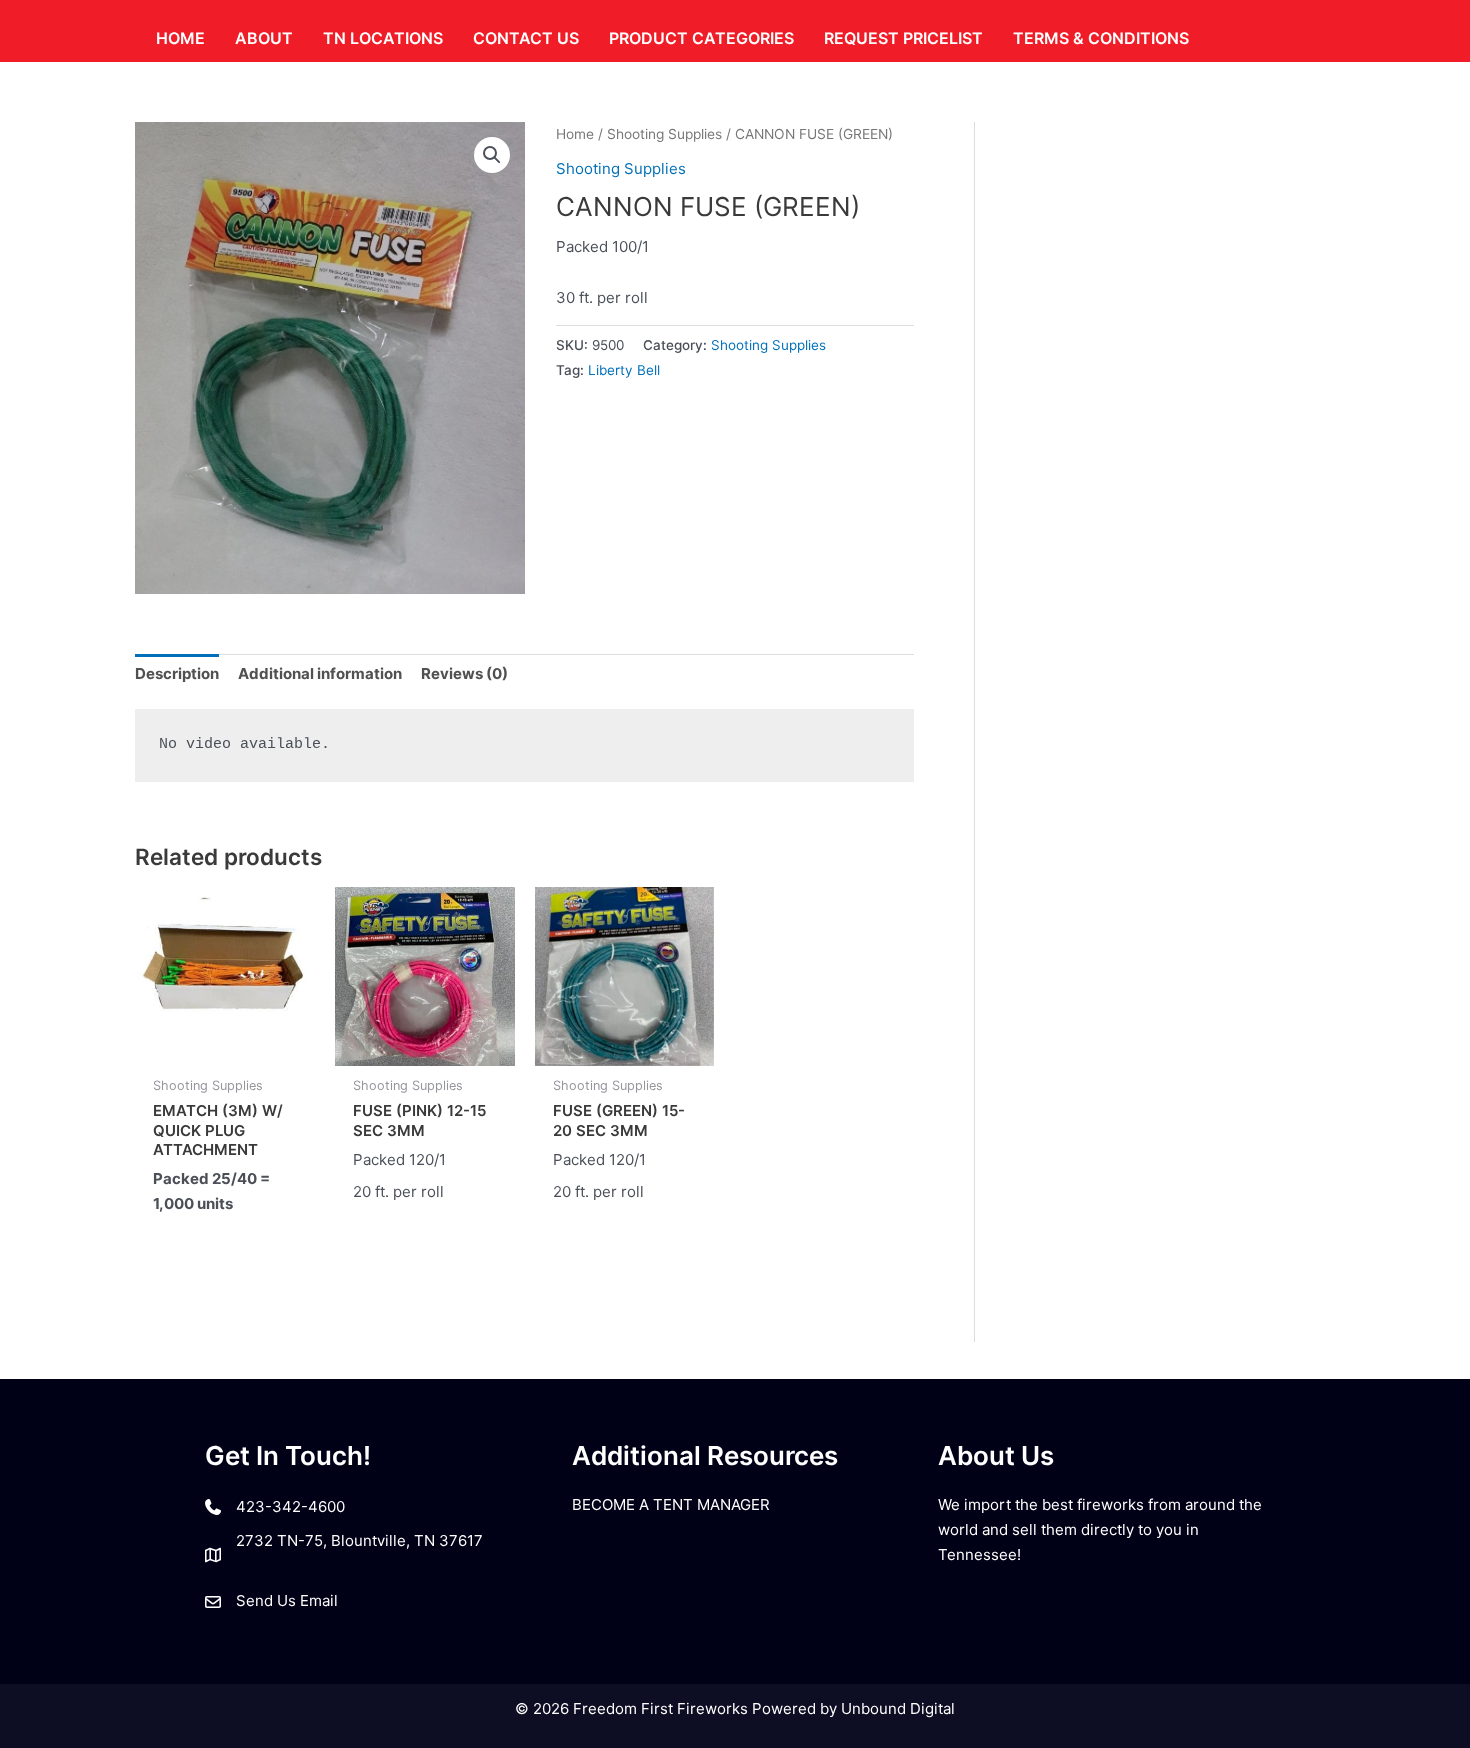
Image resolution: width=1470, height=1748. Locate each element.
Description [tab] (177, 673)
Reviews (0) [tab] (464, 673)
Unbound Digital (898, 1708)
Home (575, 134)
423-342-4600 (290, 1506)
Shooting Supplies (664, 134)
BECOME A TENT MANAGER (671, 1504)
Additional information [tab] (320, 673)
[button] (492, 155)
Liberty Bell (624, 370)
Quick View (224, 1047)
